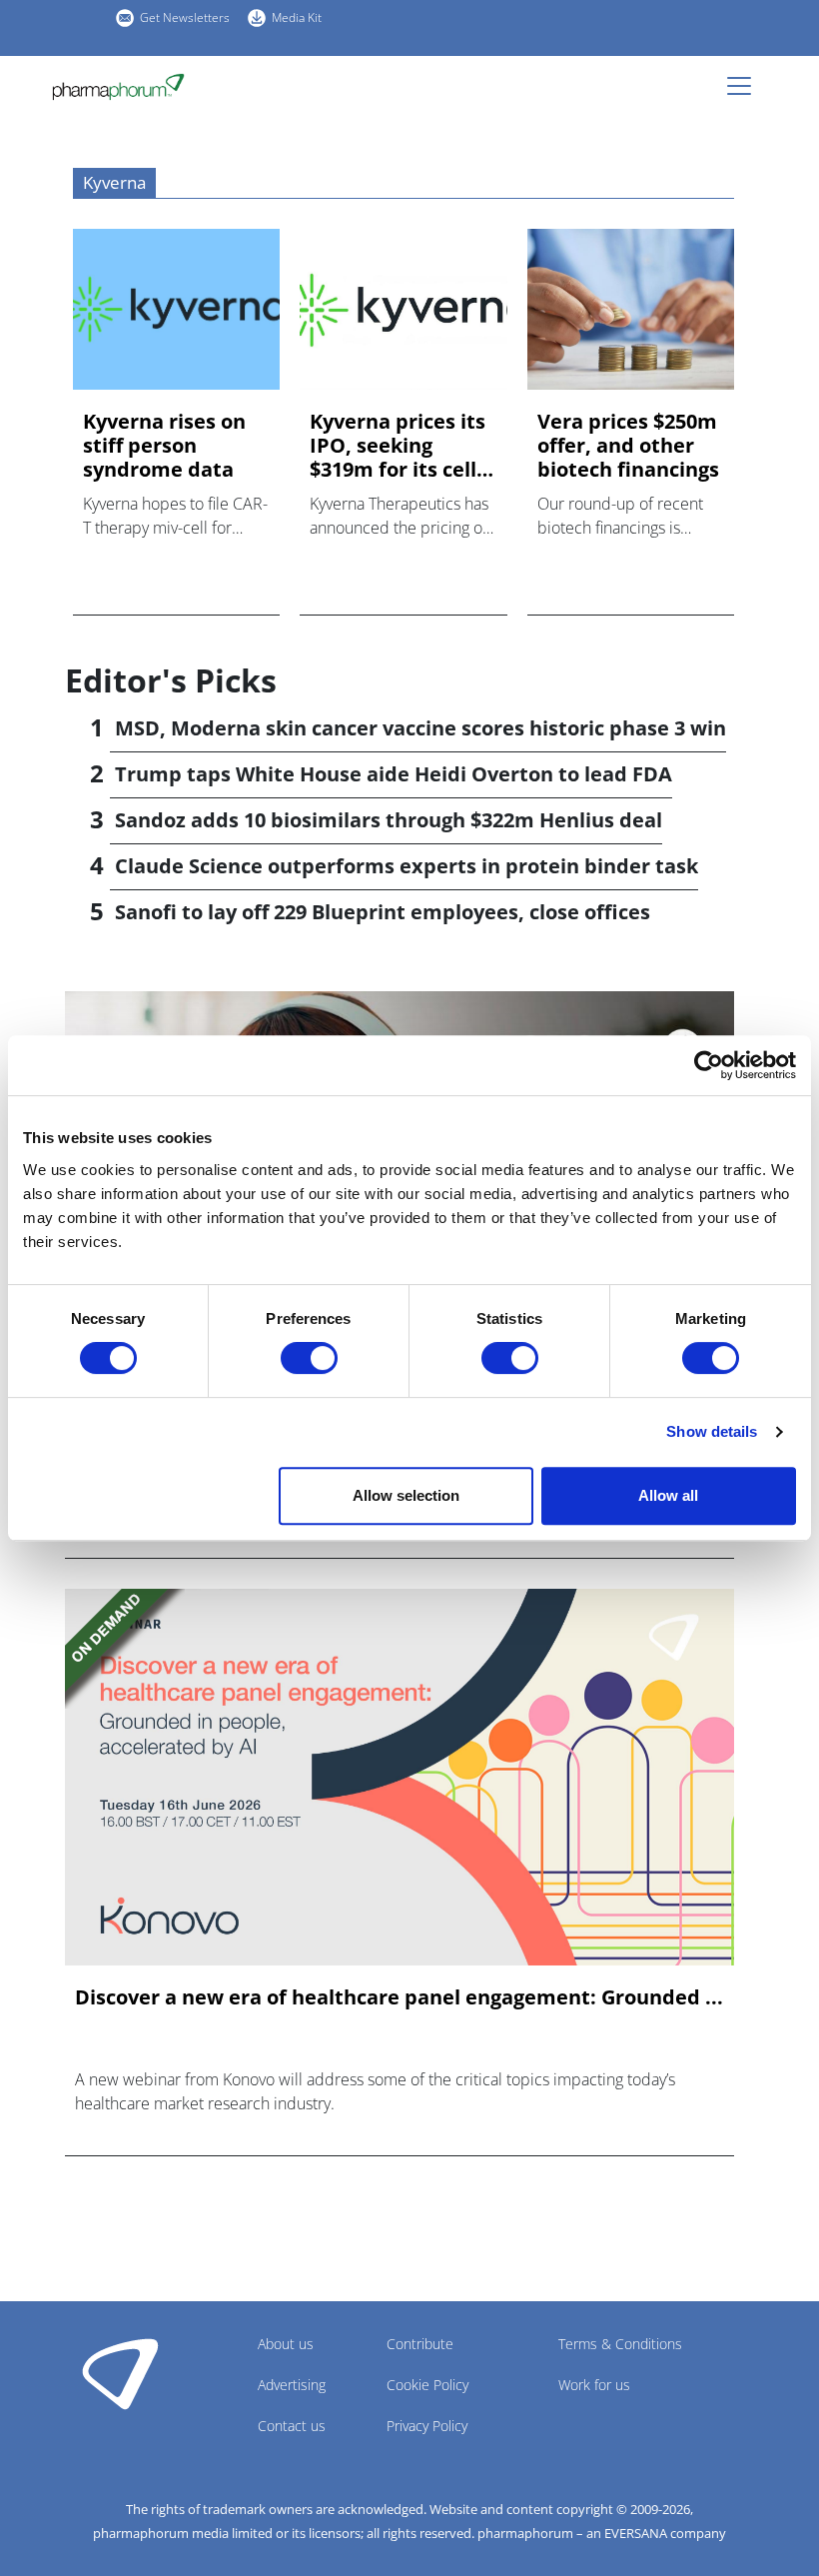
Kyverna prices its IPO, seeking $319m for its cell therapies (398, 446)
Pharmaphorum (120, 2373)
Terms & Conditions (620, 2344)
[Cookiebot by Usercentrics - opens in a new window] (709, 1065)
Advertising (292, 2385)
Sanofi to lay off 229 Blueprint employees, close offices (383, 912)
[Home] (126, 87)
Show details (712, 1431)
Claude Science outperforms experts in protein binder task (407, 866)
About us (286, 2344)
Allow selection (406, 1495)
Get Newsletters (185, 17)
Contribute (420, 2344)
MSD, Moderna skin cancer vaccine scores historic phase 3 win (420, 728)
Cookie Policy (427, 2385)
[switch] (309, 1358)
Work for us (594, 2385)
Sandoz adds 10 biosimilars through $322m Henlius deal (389, 820)
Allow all (668, 1495)
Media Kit (297, 17)
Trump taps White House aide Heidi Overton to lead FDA (394, 774)
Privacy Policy (427, 2426)
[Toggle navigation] (745, 86)
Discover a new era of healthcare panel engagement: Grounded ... (399, 1997)
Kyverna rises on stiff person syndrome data (164, 446)
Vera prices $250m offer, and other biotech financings (628, 446)
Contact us (292, 2426)
